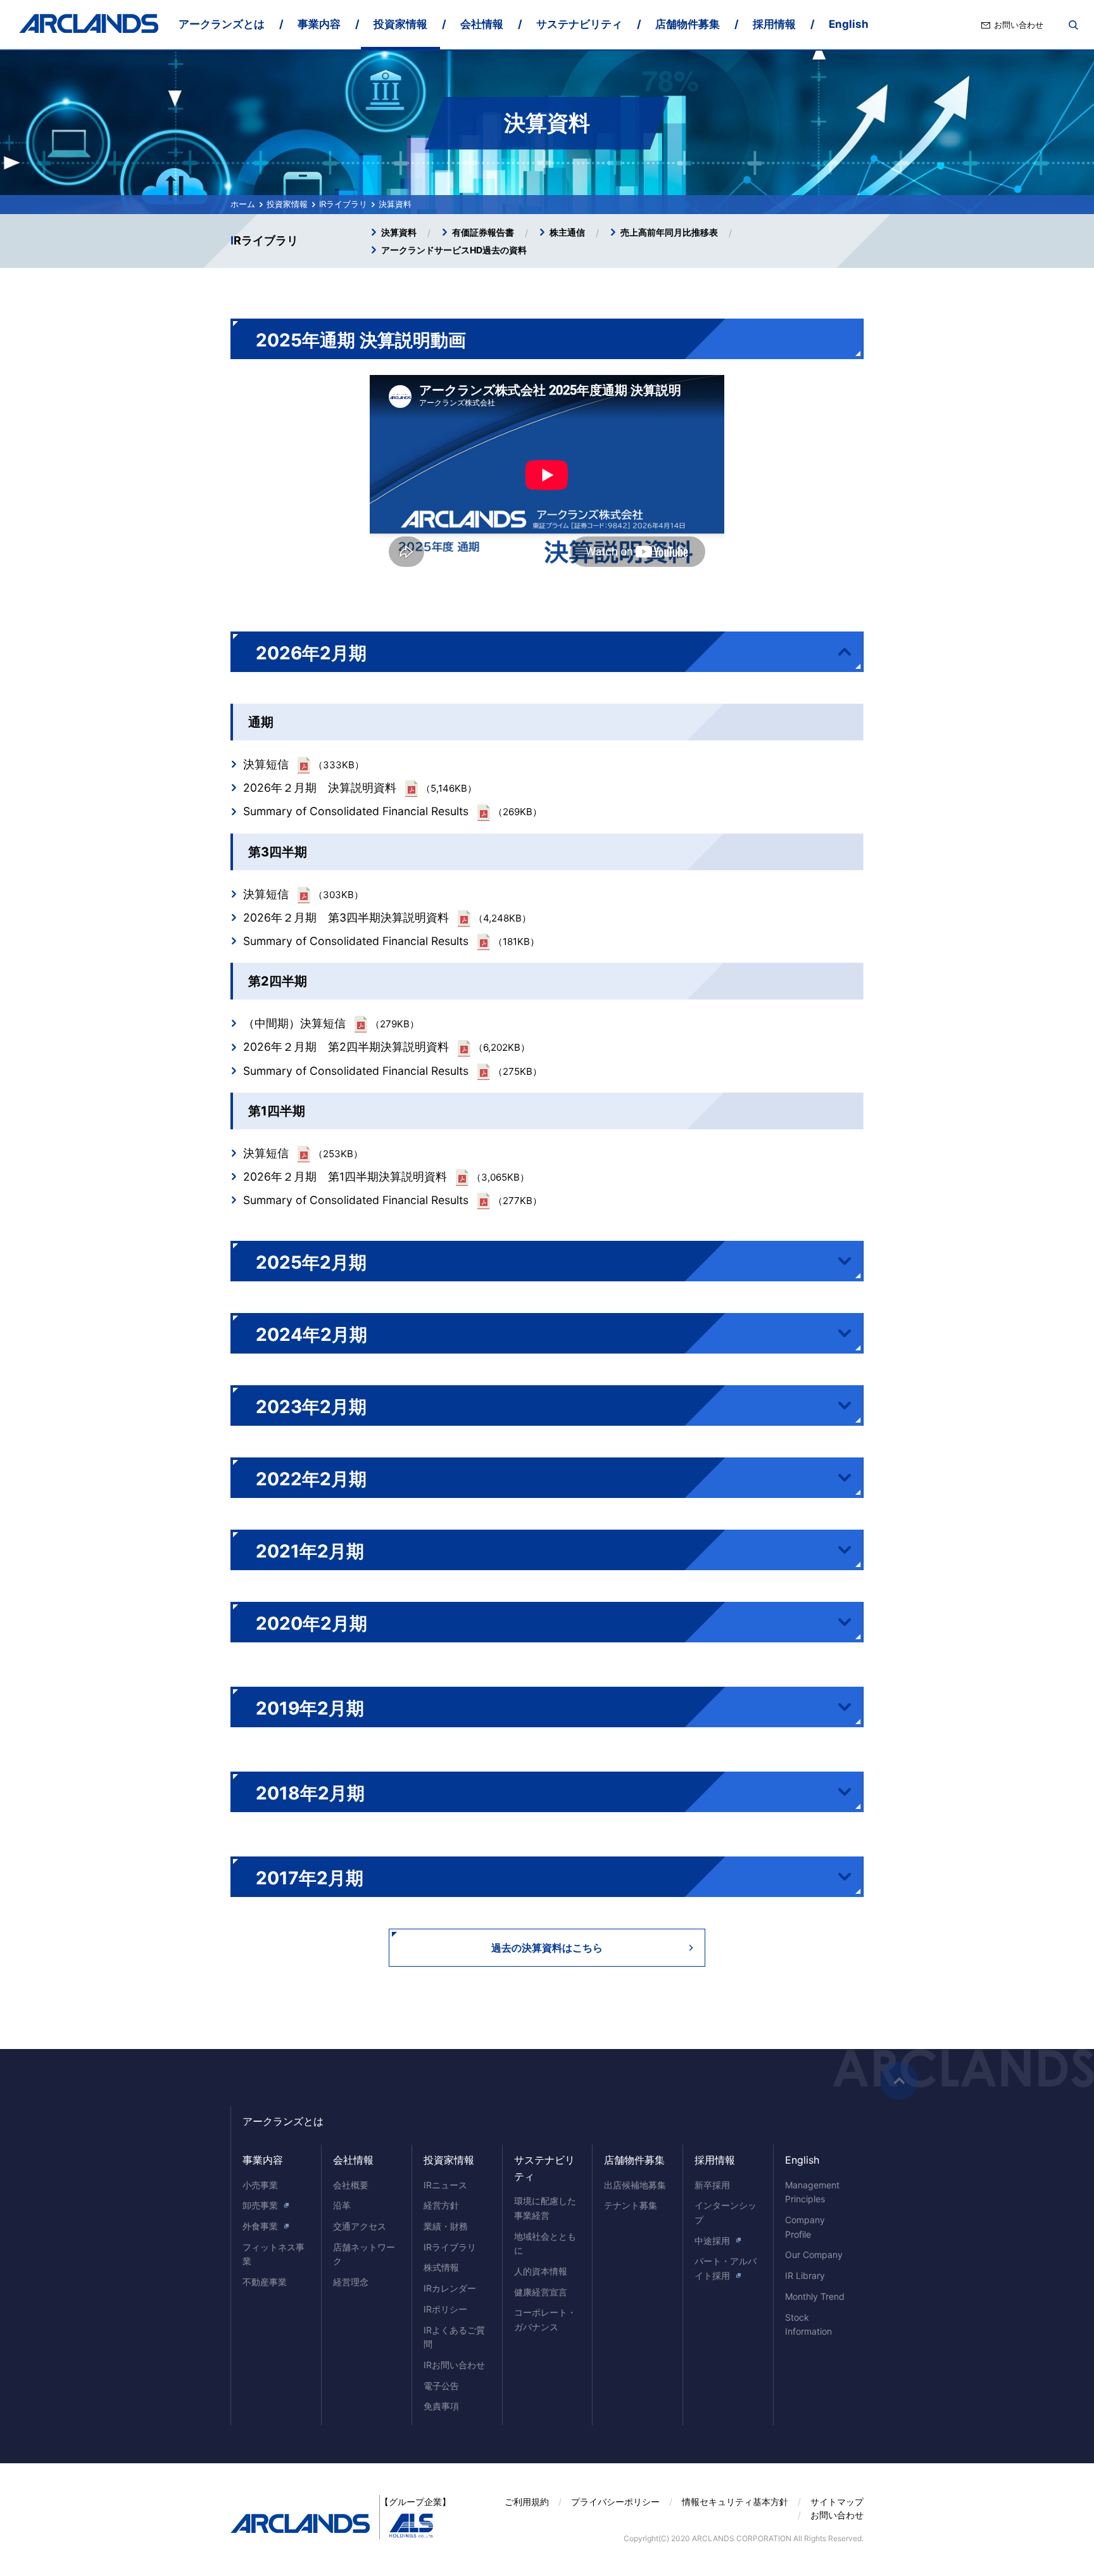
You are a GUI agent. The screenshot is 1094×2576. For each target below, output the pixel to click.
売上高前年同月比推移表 (669, 232)
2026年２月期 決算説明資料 (320, 788)
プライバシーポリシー (615, 2502)
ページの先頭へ (899, 2081)
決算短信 (266, 764)
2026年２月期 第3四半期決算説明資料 (346, 917)
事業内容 (319, 24)
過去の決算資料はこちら (547, 1948)
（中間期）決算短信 (294, 1023)
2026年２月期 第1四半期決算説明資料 (345, 1177)
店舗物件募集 (688, 24)
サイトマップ (837, 2502)
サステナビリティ (579, 24)
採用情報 (774, 24)
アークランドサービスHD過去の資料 (454, 250)
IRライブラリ (343, 204)
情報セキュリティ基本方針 (735, 2502)
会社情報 (482, 24)
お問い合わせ (1019, 25)
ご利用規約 (527, 2502)
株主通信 (567, 232)
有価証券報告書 (483, 232)
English (849, 24)
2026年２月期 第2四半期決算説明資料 (346, 1047)
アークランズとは (222, 24)
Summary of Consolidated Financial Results (357, 811)
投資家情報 (287, 204)
